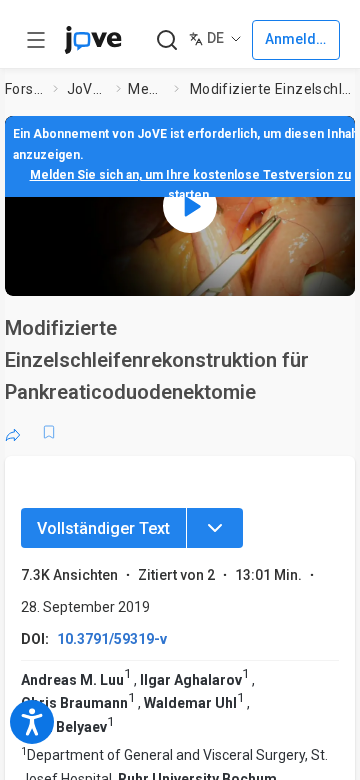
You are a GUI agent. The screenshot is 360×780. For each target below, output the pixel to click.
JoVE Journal (88, 89)
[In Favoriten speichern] (49, 432)
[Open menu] (36, 40)
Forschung (25, 89)
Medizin (147, 89)
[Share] (13, 432)
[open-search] (166, 40)
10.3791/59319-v (112, 639)
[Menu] (215, 528)
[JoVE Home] (93, 40)
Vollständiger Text (103, 528)
